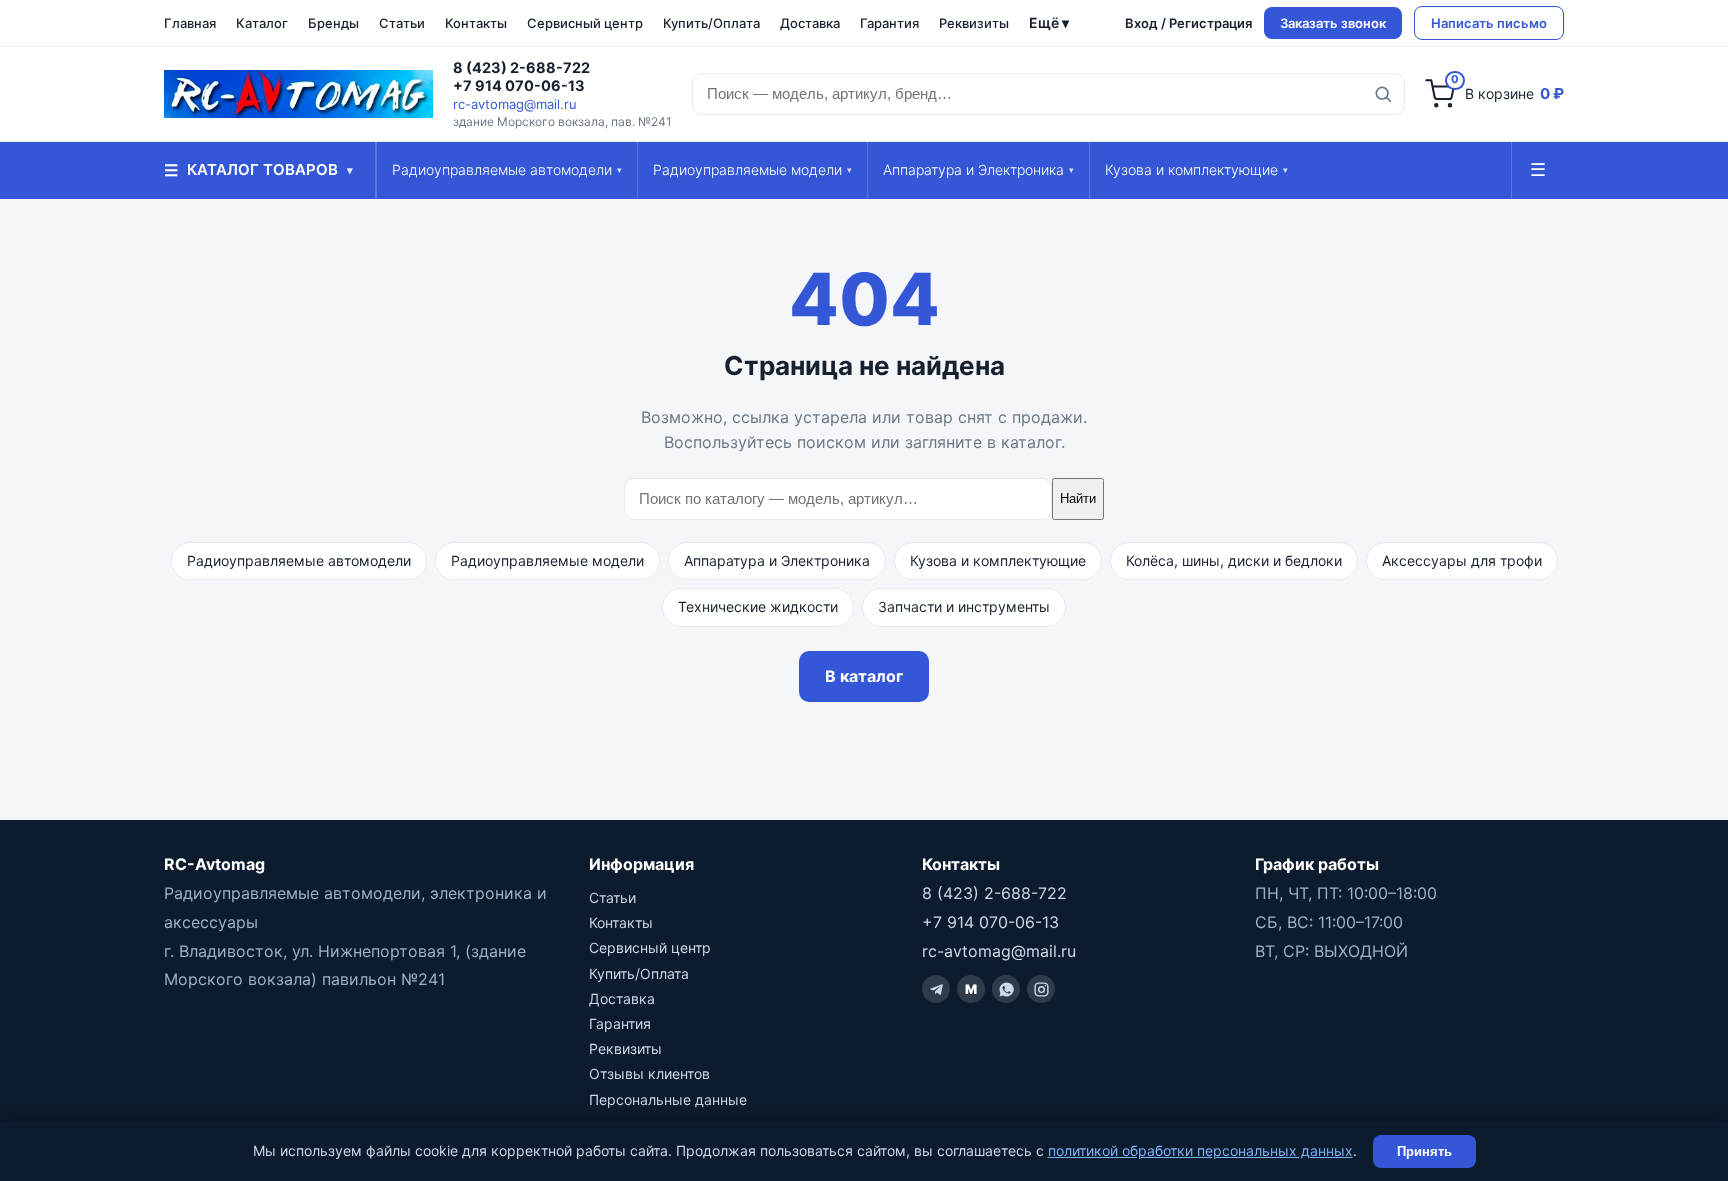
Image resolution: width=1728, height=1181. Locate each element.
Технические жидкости (758, 606)
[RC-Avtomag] (298, 94)
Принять (1424, 1151)
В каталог (864, 676)
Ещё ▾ (1049, 22)
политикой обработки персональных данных (1200, 1150)
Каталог (262, 23)
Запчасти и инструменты (964, 606)
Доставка (810, 23)
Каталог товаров (258, 170)
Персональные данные (668, 1099)
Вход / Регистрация (1188, 23)
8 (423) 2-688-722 (521, 68)
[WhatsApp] (1006, 989)
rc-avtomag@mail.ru (515, 104)
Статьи (402, 23)
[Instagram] (1041, 989)
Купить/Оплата (711, 23)
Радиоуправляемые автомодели (507, 169)
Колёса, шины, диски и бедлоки (1234, 560)
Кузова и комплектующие (1196, 169)
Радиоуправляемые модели (752, 169)
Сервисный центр (585, 23)
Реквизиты (974, 23)
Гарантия (889, 23)
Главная (190, 23)
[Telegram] (936, 989)
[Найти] (1383, 94)
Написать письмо (1489, 23)
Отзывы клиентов (649, 1073)
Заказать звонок (1333, 23)
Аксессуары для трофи (1462, 560)
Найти (1078, 498)
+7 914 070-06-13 (519, 86)
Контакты (476, 23)
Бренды (333, 23)
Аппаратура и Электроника (978, 169)
